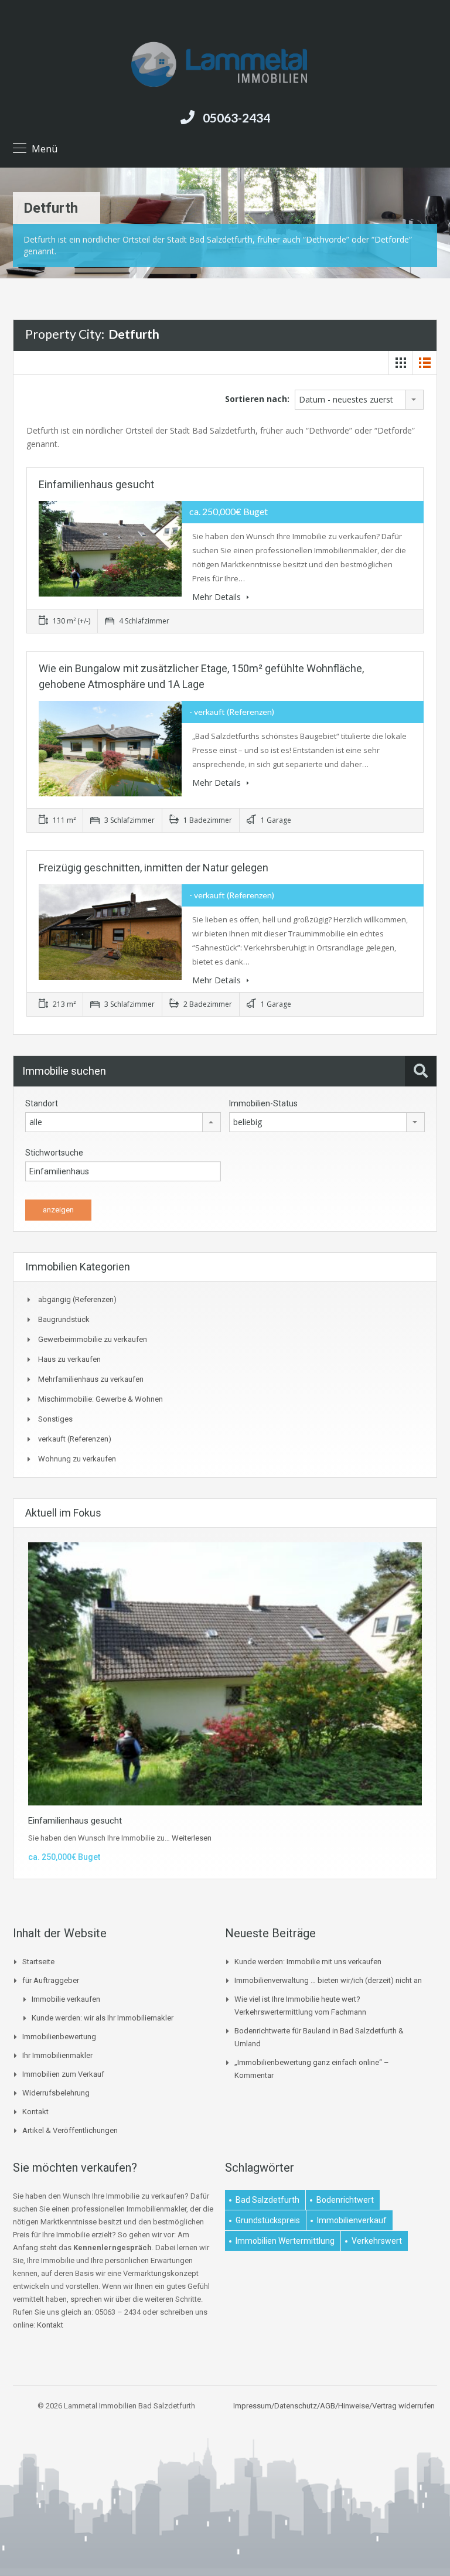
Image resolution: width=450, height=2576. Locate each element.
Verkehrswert (377, 2241)
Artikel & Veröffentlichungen (70, 2130)
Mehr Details (218, 597)
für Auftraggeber (51, 1980)
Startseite (38, 1962)
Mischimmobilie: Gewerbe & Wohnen (100, 1399)
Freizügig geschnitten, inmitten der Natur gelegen (154, 868)
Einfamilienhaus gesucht (96, 484)
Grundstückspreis (268, 2220)
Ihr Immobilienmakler (57, 2055)
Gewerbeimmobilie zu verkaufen (93, 1339)
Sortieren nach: (257, 399)
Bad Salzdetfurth (267, 2200)
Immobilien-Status (263, 1103)
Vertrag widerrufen (403, 2406)
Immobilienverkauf (352, 2220)
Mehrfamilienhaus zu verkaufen (91, 1379)
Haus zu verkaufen (69, 1359)
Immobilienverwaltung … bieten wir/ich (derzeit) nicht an (328, 1980)
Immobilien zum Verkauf (63, 2074)
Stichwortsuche (54, 1153)
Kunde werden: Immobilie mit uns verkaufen (308, 1962)
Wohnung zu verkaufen (77, 1459)
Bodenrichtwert (345, 2200)
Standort (42, 1103)
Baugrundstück (64, 1319)
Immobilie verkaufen (66, 1999)
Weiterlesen (192, 1838)
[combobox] (359, 400)
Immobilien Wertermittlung (285, 2241)
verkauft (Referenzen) (75, 1439)
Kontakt (35, 2112)
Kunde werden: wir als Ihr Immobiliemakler (103, 2018)
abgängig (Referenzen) (77, 1299)
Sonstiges (55, 1419)
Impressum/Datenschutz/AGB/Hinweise (301, 2406)
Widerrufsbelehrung (56, 2093)
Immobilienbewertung (59, 2037)
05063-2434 (236, 117)
